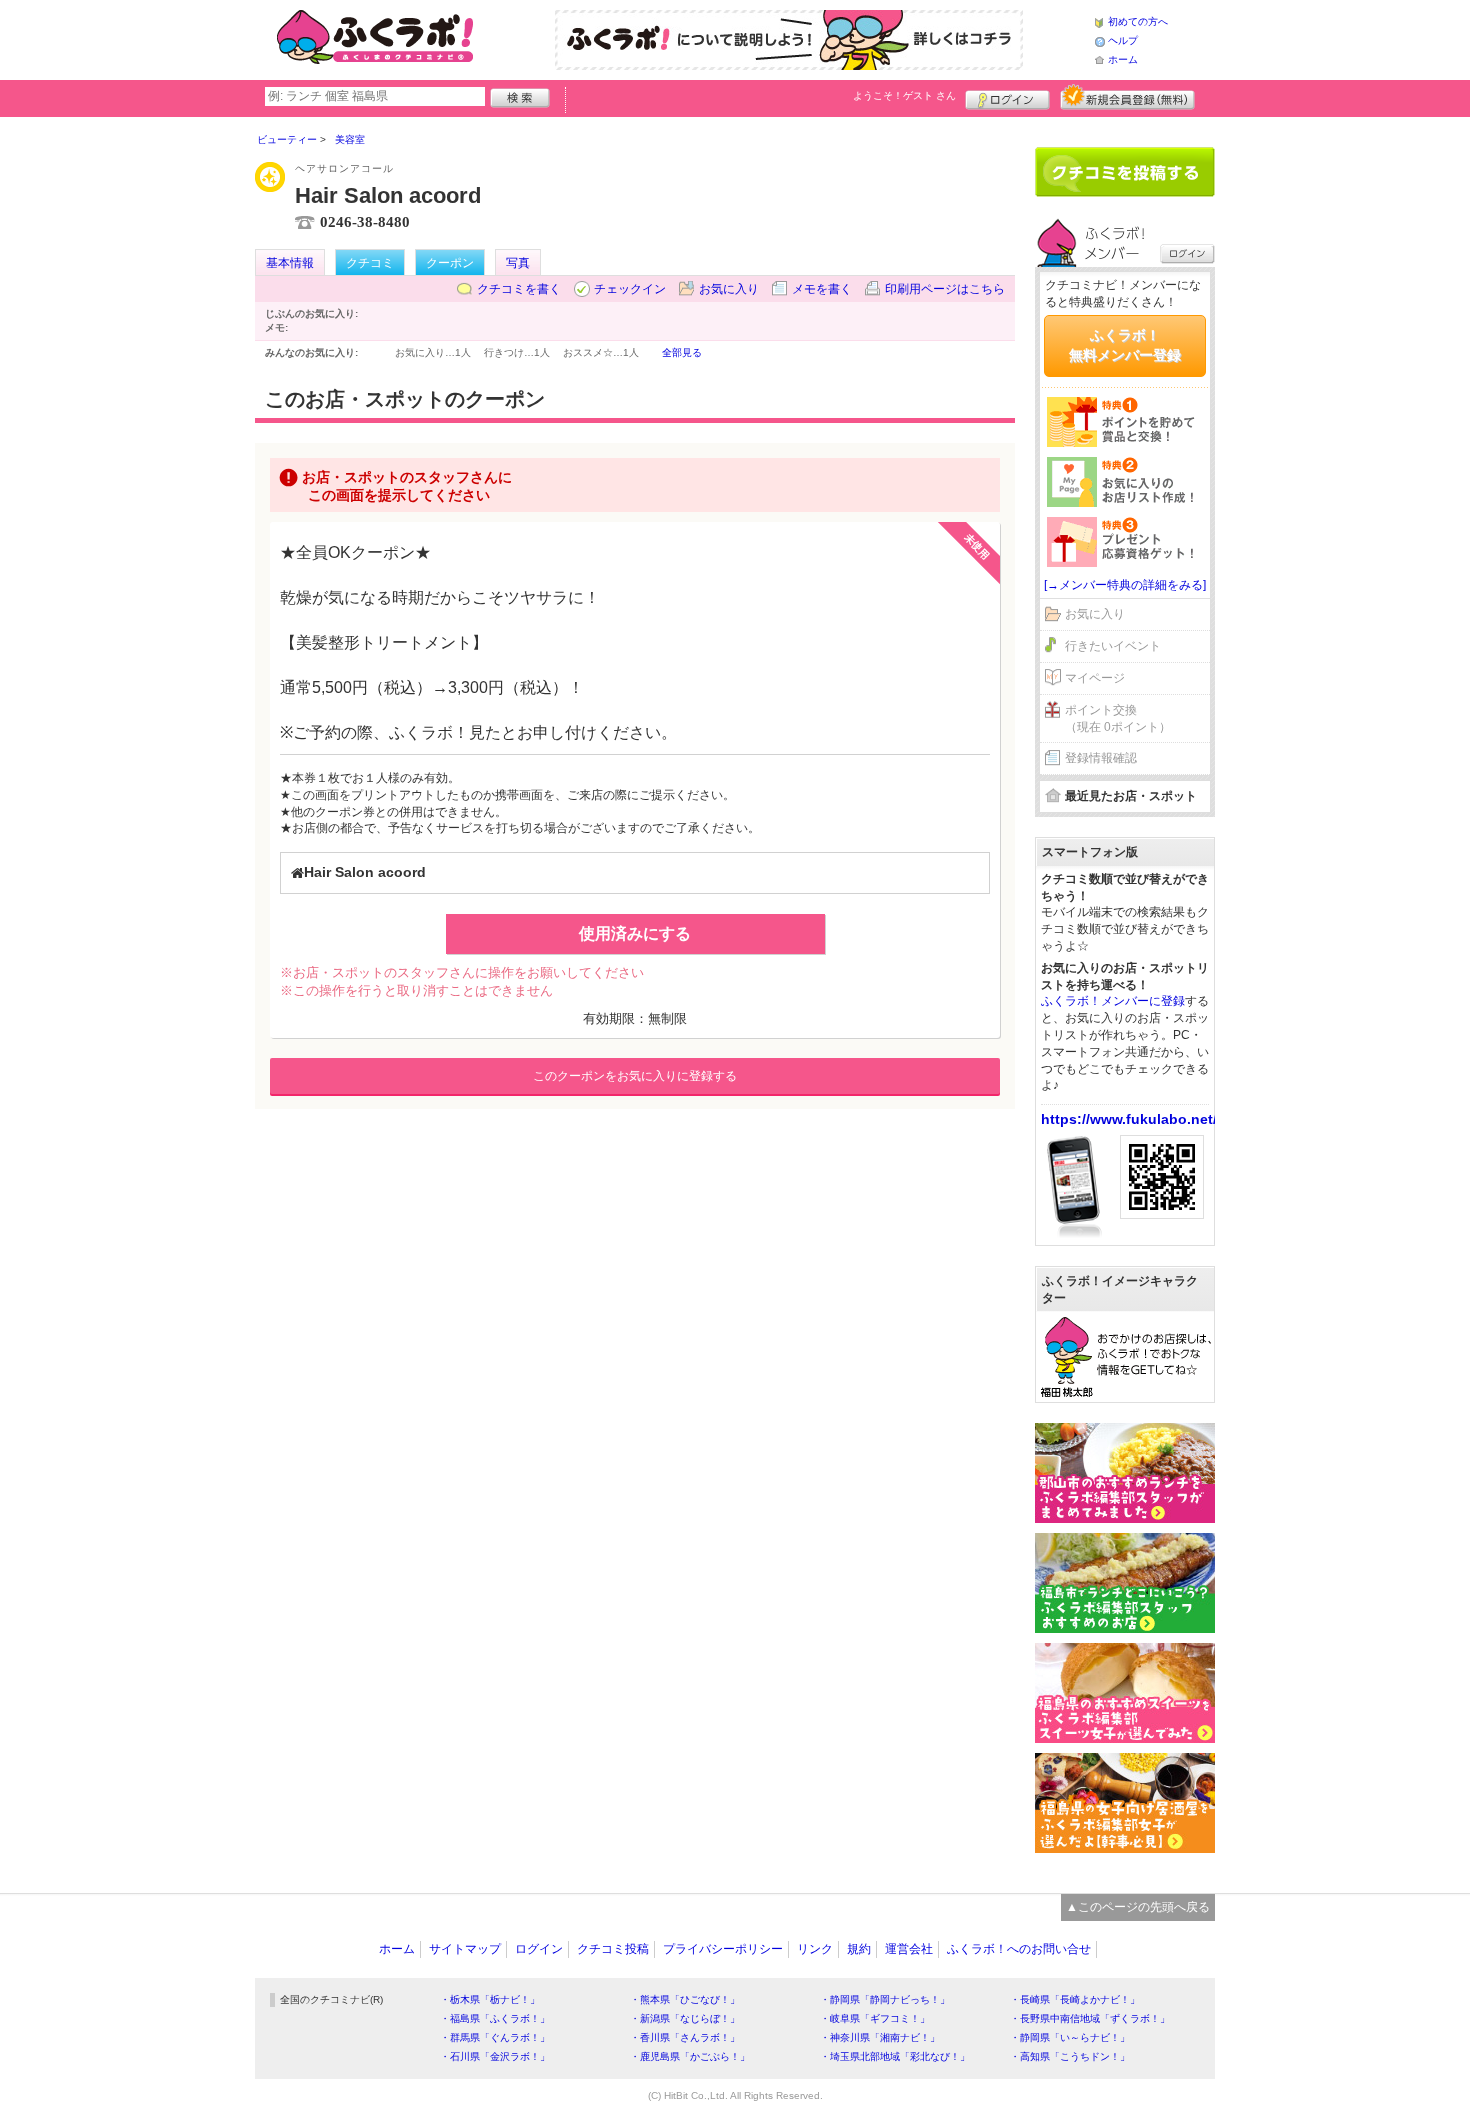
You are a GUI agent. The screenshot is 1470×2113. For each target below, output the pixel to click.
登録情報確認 (1101, 758)
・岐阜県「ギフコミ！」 (875, 2018)
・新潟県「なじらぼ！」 (685, 2018)
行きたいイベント (1113, 646)
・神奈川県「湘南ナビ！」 (880, 2037)
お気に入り (729, 289)
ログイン (1007, 97)
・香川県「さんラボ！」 (685, 2037)
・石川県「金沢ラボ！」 (495, 2056)
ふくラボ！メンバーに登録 (1113, 1001)
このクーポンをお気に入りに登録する (635, 1076)
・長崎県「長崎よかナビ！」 (1075, 1999)
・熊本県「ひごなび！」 (685, 1999)
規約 (859, 1949)
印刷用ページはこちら (945, 289)
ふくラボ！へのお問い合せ (1019, 1949)
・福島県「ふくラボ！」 (495, 2018)
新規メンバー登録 (1127, 97)
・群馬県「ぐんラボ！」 (495, 2037)
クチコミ (370, 263)
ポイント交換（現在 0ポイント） (1118, 718)
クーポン (450, 263)
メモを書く (822, 289)
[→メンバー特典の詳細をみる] (1125, 585)
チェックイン (630, 289)
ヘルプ (1123, 40)
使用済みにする (635, 933)
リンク (815, 1949)
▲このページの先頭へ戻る (1138, 1907)
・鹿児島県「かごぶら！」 (690, 2056)
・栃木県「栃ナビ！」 (490, 1999)
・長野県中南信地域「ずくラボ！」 (1090, 2018)
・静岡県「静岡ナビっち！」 (885, 1999)
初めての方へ (1138, 21)
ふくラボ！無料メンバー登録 (1125, 345)
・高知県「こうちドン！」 (1070, 2056)
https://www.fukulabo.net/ (1129, 1119)
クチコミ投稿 (613, 1949)
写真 (518, 263)
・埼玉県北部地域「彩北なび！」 (895, 2056)
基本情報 (290, 263)
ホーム (1123, 59)
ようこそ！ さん (904, 95)
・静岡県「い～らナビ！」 (1070, 2037)
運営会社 (909, 1949)
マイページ (1095, 678)
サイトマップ (465, 1949)
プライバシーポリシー (723, 1949)
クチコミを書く (519, 289)
